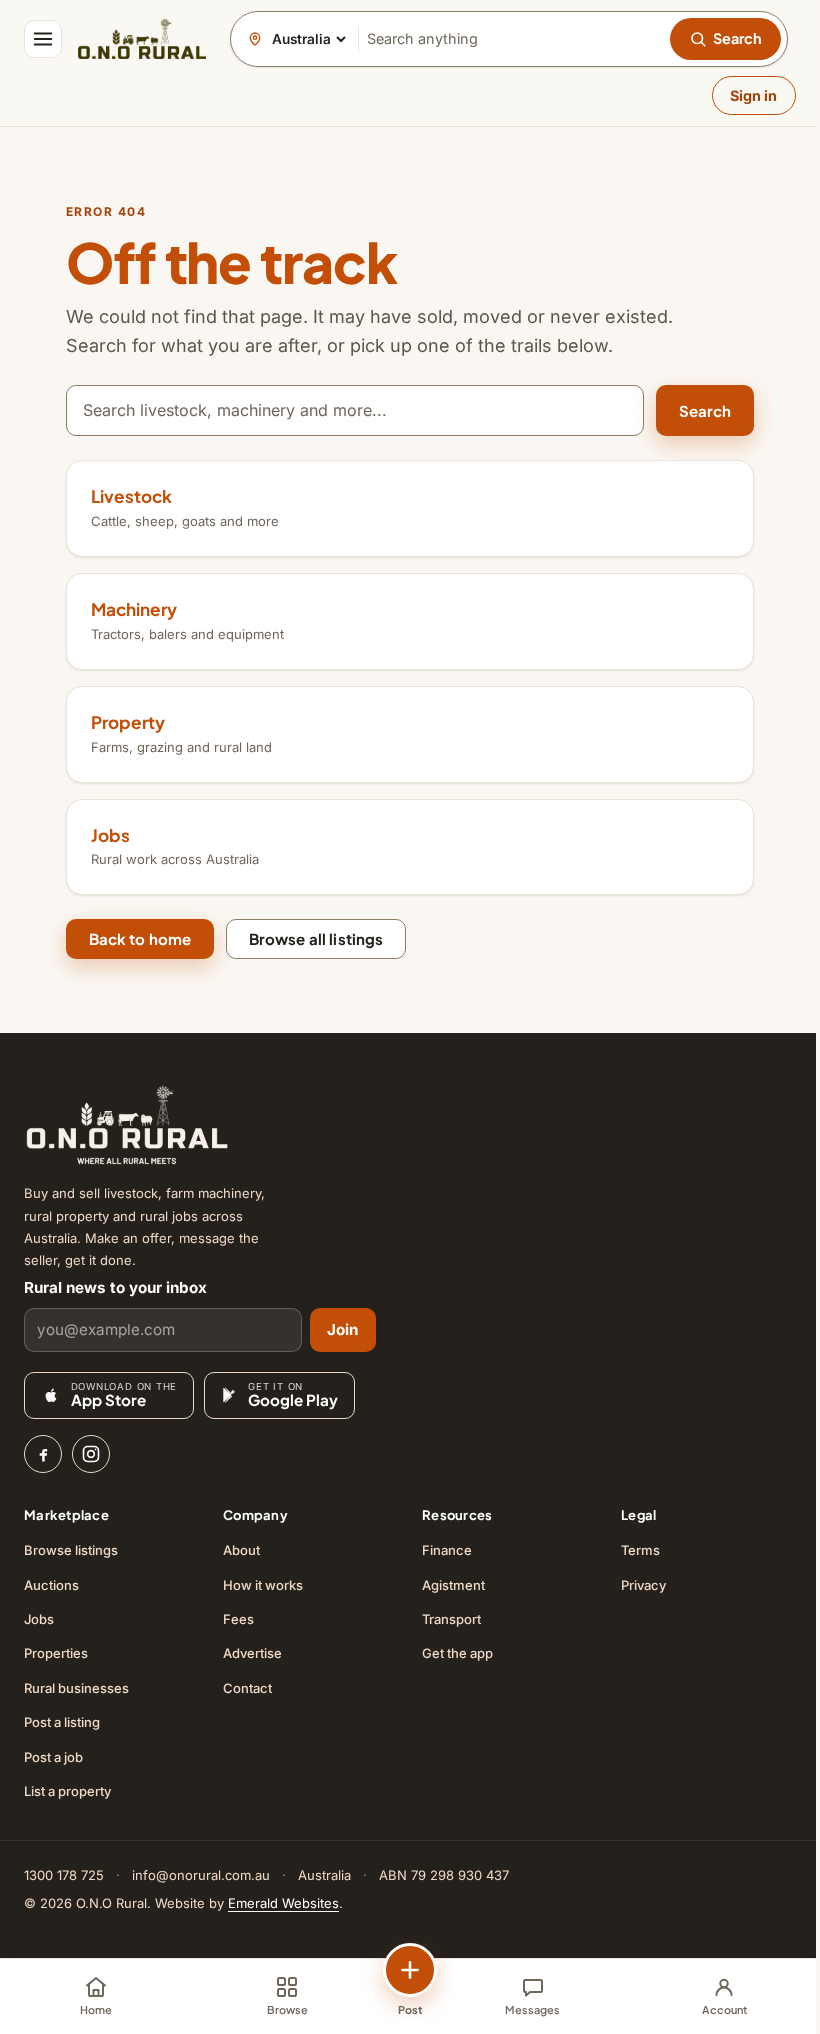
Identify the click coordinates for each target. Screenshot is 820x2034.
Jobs (39, 1619)
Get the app (457, 1653)
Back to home (140, 938)
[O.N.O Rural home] (142, 39)
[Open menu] (43, 39)
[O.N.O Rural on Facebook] (43, 1454)
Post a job (53, 1757)
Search (705, 410)
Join (342, 1329)
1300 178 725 (64, 1875)
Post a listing (62, 1722)
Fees (238, 1619)
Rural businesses (76, 1688)
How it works (263, 1585)
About (241, 1550)
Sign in (753, 95)
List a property (67, 1791)
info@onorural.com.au (201, 1875)
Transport (451, 1619)
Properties (56, 1653)
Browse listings (71, 1550)
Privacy (643, 1585)
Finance (447, 1550)
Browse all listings (316, 938)
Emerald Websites (283, 1903)
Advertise (252, 1653)
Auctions (51, 1585)
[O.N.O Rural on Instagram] (91, 1454)
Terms (640, 1550)
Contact (247, 1688)
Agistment (453, 1585)
